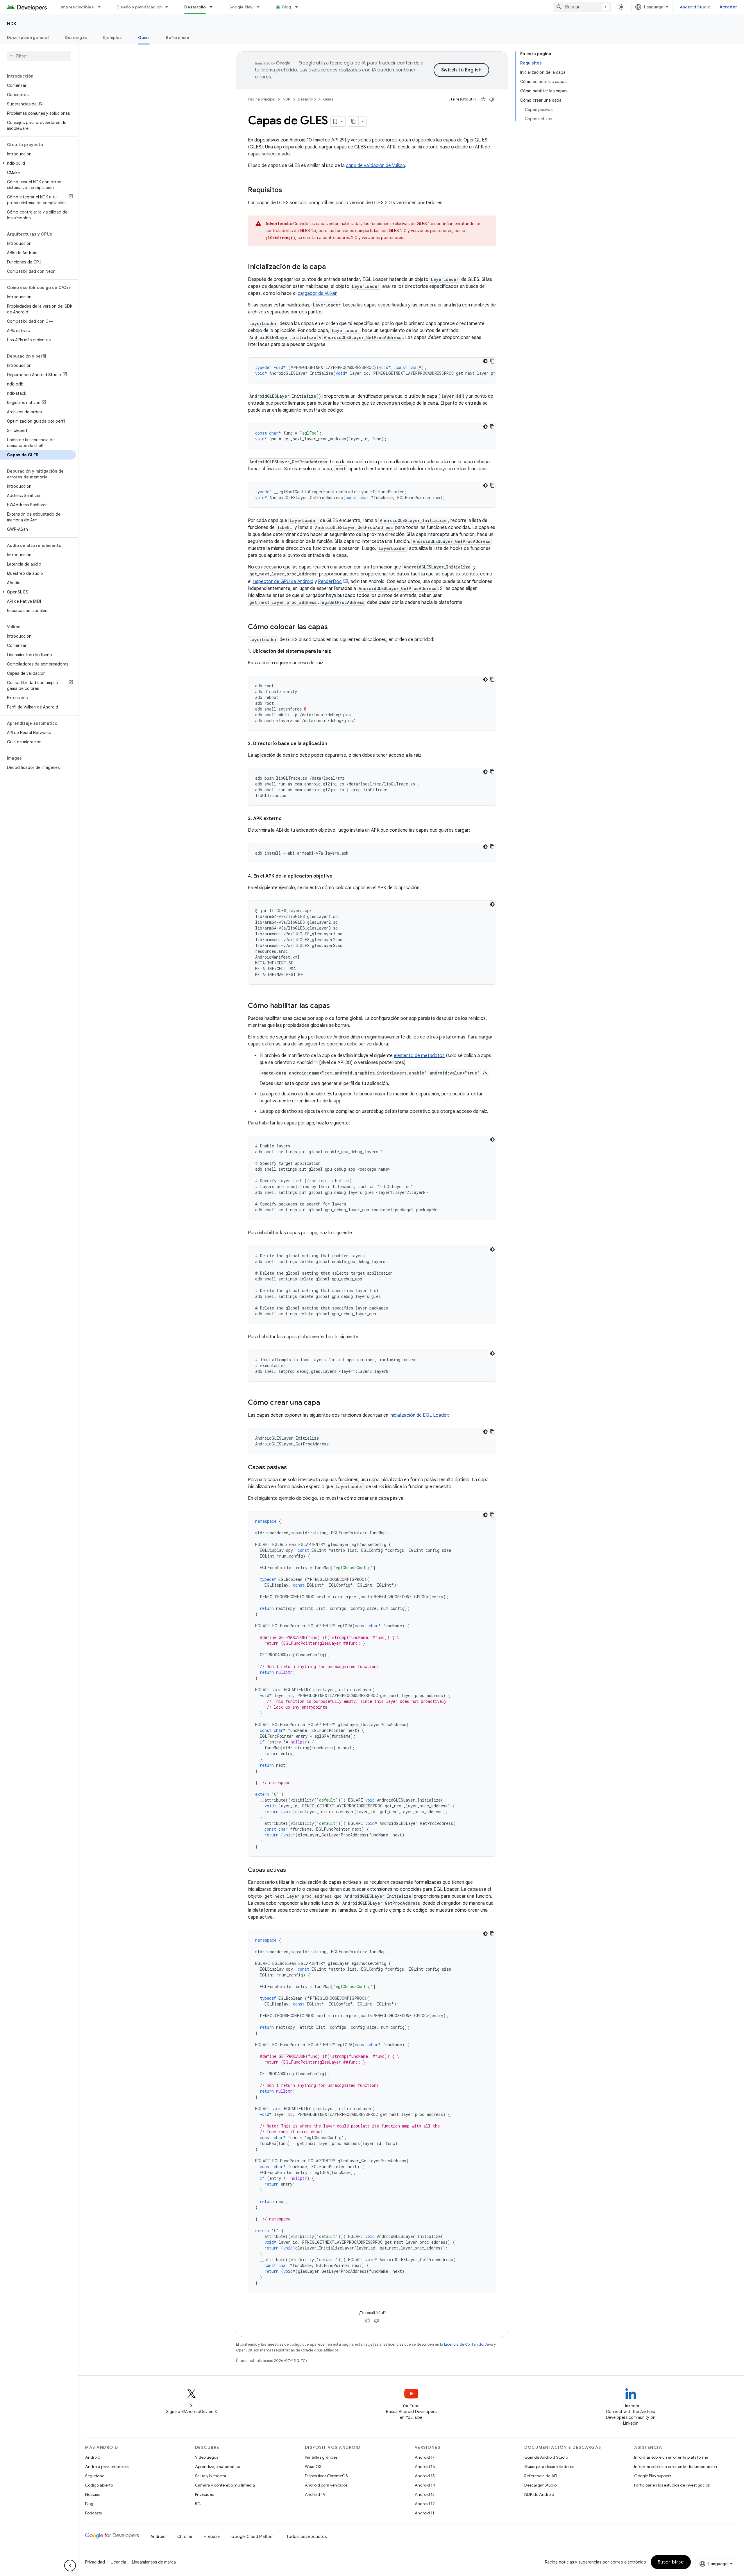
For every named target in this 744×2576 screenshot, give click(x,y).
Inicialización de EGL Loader (419, 1415)
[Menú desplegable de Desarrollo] (214, 7)
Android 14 (425, 2485)
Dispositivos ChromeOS (326, 2476)
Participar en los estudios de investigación (672, 2485)
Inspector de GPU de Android (283, 582)
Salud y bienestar (211, 2476)
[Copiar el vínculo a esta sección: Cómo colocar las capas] (334, 627)
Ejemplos (112, 37)
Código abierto (99, 2485)
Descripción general (28, 37)
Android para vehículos (326, 2485)
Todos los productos (306, 2536)
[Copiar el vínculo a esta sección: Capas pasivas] (293, 1468)
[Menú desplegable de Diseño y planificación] (169, 7)
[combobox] (582, 7)
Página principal (262, 99)
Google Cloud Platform (253, 2536)
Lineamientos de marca (154, 2562)
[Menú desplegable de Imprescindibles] (102, 7)
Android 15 (425, 2476)
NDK (12, 24)
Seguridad (95, 2476)
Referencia (177, 37)
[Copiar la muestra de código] (492, 361)
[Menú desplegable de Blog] (299, 7)
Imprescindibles (77, 7)
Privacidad (205, 2494)
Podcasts (93, 2513)
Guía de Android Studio (546, 2457)
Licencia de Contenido (464, 2344)
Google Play (241, 7)
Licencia (118, 2562)
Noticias (93, 2494)
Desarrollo (195, 7)
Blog (287, 7)
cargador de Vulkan (318, 293)
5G (198, 2504)
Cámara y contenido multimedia (225, 2485)
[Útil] (483, 99)
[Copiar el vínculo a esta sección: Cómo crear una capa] (326, 1403)
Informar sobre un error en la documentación (676, 2466)
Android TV (315, 2494)
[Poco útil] (492, 99)
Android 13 (425, 2494)
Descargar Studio (540, 2485)
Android (93, 2457)
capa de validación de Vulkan (375, 166)
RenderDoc (330, 582)
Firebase (212, 2536)
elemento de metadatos (419, 1056)
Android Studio (695, 7)
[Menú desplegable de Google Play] (261, 7)
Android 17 (425, 2457)
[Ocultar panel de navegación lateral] (70, 2566)
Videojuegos (206, 2457)
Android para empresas (107, 2466)
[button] (38, 163)
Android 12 (425, 2504)
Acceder (728, 7)
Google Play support (653, 2476)
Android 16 (425, 2466)
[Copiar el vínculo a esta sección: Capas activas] (292, 1870)
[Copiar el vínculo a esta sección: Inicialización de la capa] (332, 267)
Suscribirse (671, 2562)
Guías (144, 37)
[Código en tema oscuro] (485, 361)
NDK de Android (539, 2494)
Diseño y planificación (139, 7)
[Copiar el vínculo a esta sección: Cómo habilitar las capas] (336, 1006)
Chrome (185, 2536)
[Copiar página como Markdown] (353, 121)
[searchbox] (39, 56)
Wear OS (313, 2466)
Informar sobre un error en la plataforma (671, 2457)
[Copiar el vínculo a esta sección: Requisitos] (288, 191)
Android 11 (424, 2513)
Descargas (76, 37)
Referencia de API (541, 2476)
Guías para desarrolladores (549, 2466)
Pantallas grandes (321, 2457)
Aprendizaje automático (218, 2466)
